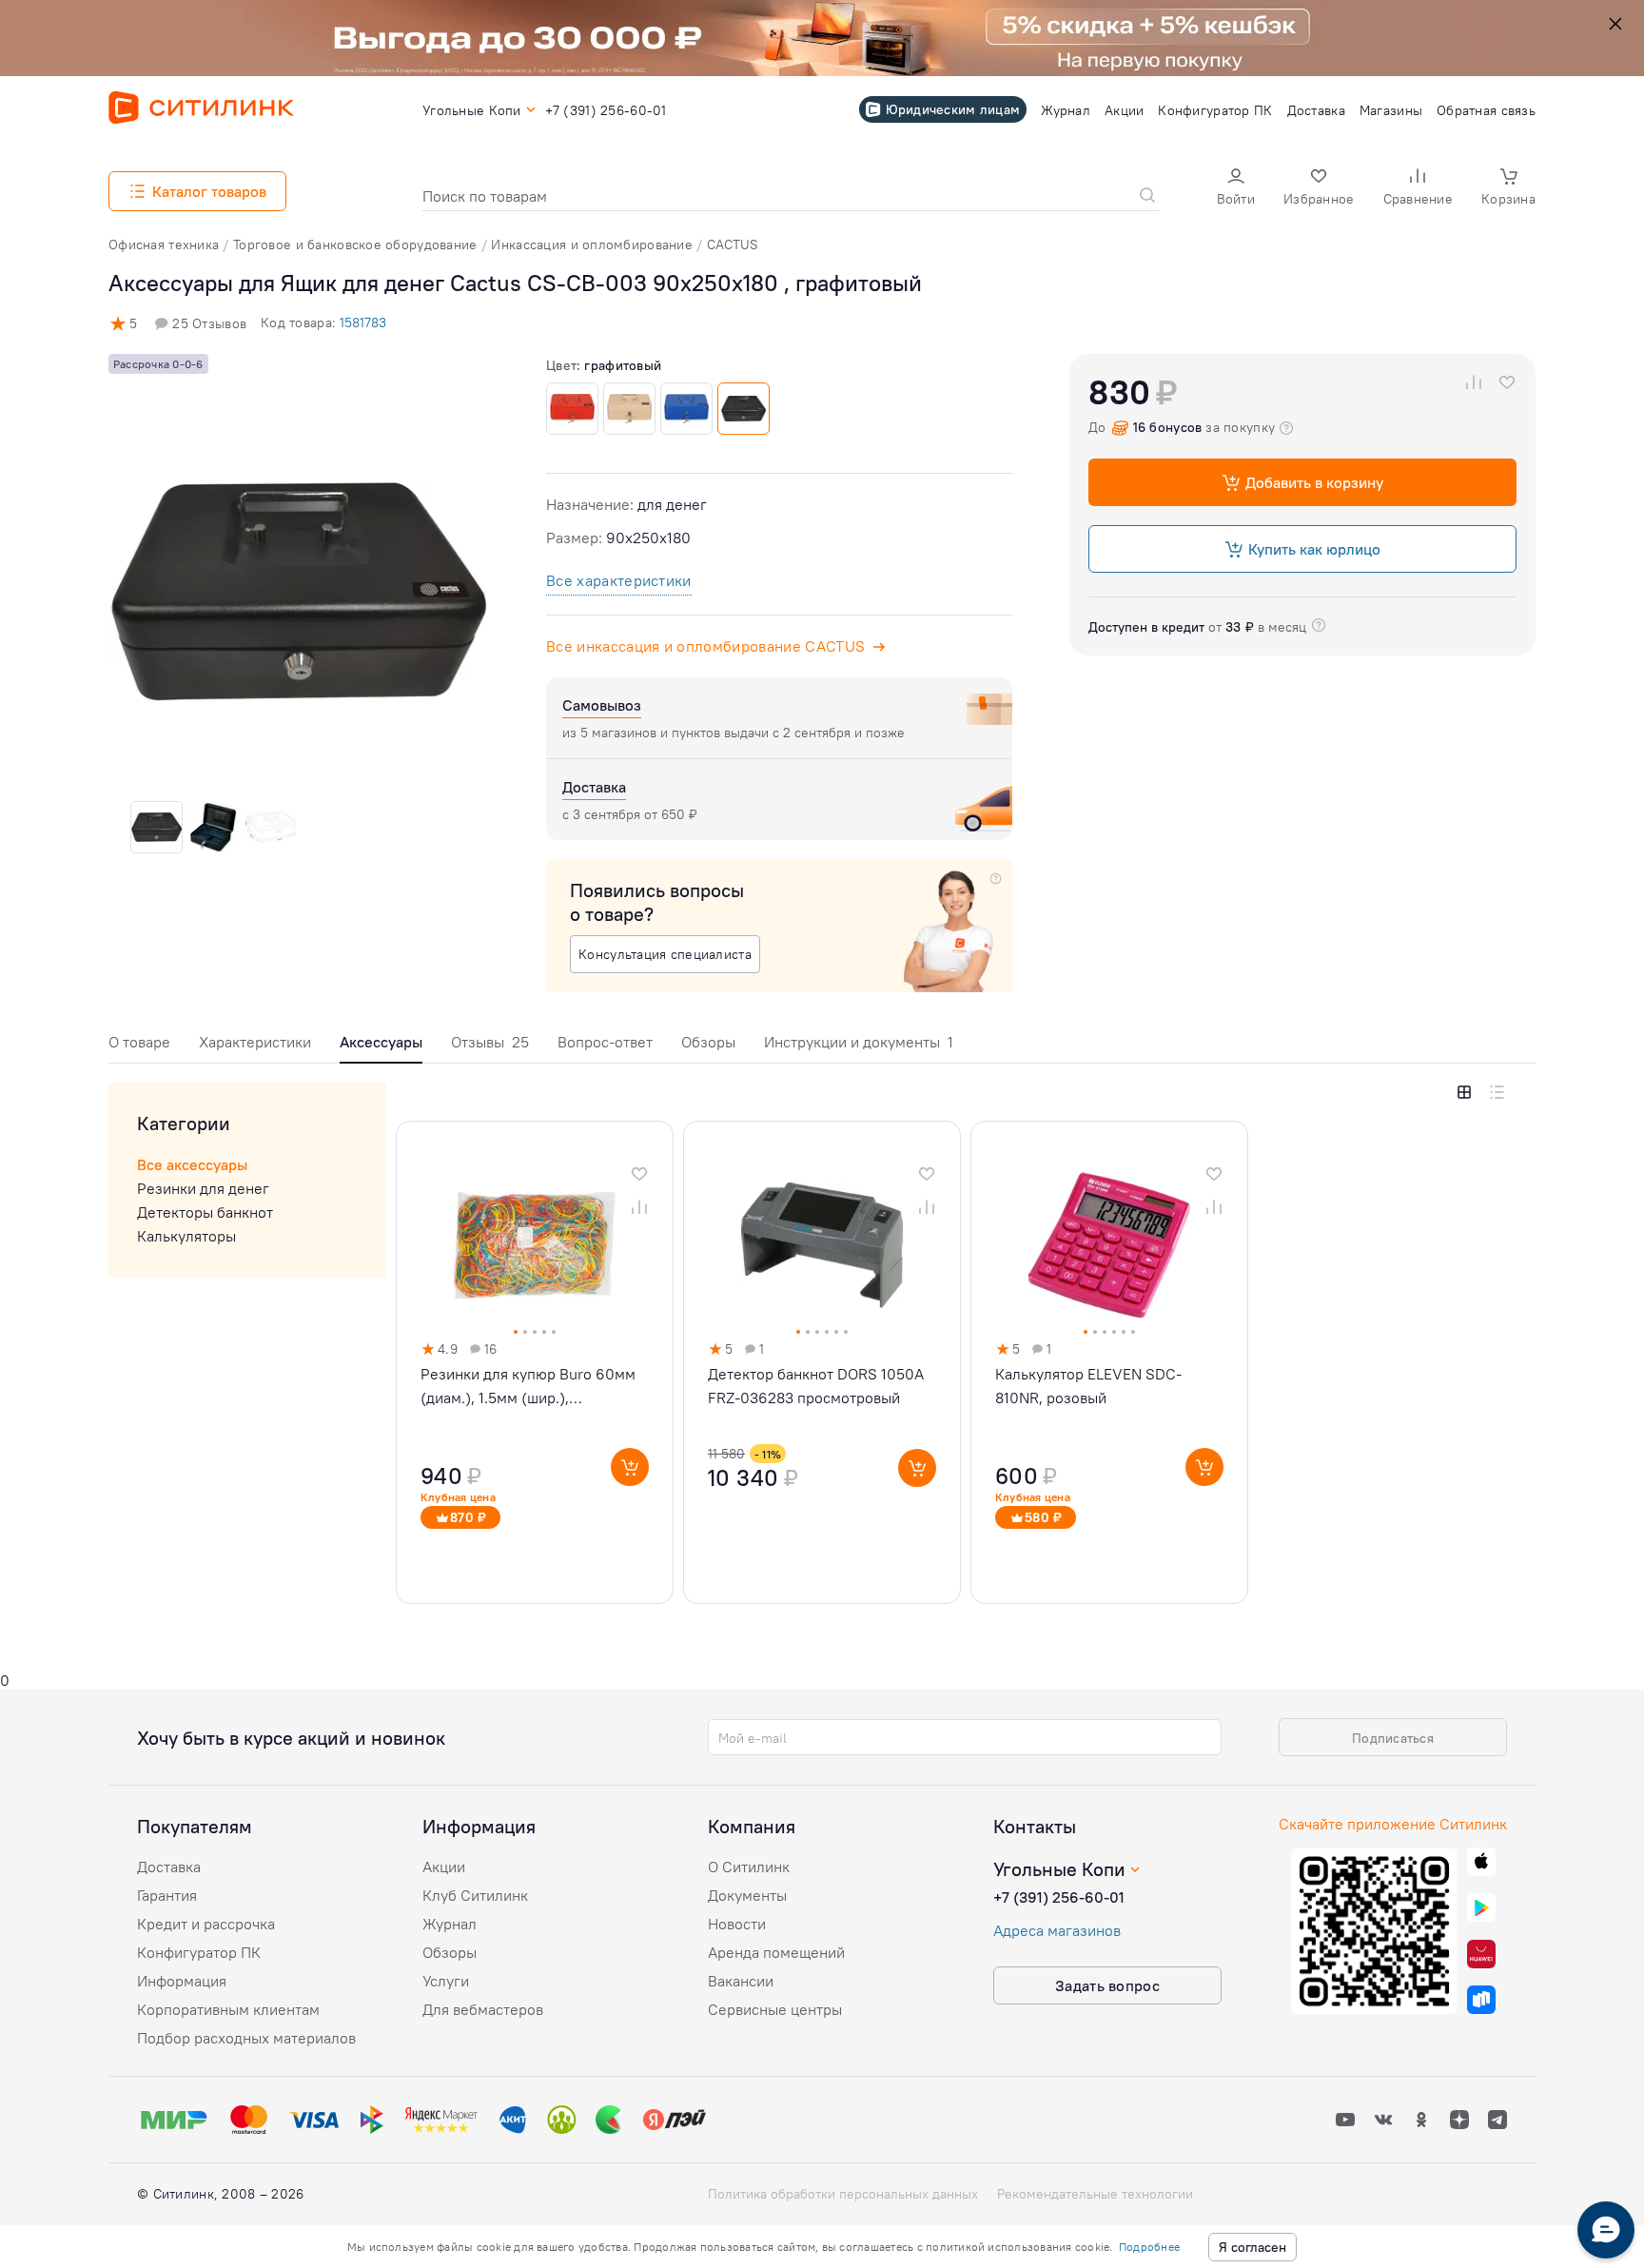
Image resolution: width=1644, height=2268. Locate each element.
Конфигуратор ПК (199, 1952)
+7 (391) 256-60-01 (1059, 1897)
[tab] (139, 1047)
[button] (1236, 189)
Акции (444, 1867)
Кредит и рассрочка (206, 1924)
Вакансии (741, 1981)
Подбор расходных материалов (246, 2038)
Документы (747, 1895)
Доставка (169, 1867)
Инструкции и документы (859, 1042)
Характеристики (255, 1042)
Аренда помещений (776, 1952)
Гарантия (167, 1895)
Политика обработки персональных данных (843, 2194)
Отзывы (490, 1042)
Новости (737, 1924)
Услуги (446, 1981)
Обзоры (708, 1042)
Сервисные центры (775, 2009)
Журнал (450, 1924)
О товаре (139, 1042)
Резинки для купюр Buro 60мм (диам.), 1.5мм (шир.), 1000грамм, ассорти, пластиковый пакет (528, 1387)
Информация (182, 1981)
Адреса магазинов (1057, 1930)
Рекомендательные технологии (1095, 2194)
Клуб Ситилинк (475, 1895)
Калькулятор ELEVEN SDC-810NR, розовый (1088, 1386)
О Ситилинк (749, 1867)
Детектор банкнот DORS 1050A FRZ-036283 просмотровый (816, 1386)
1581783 (363, 323)
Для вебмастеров (483, 2009)
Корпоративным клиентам (228, 2009)
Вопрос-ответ (605, 1042)
